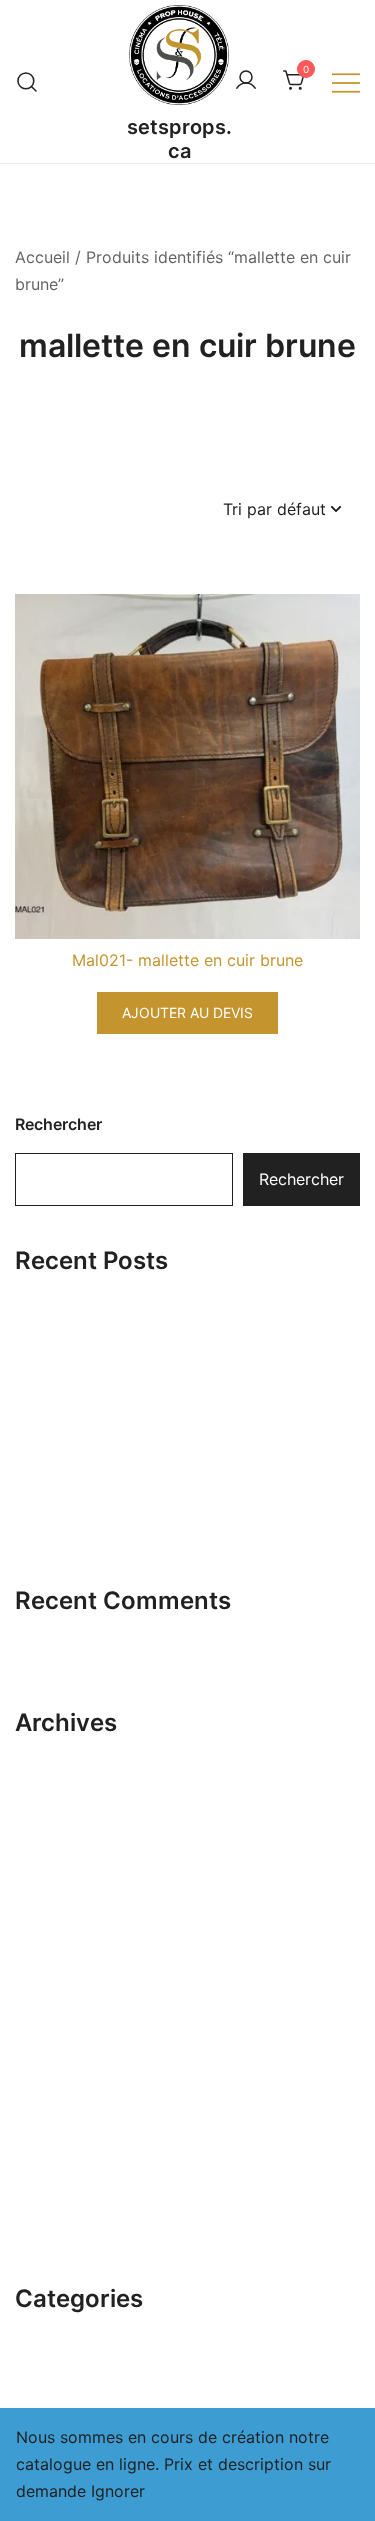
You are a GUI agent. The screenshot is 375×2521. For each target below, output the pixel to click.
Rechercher (58, 1124)
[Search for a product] (27, 81)
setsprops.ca (179, 139)
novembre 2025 (75, 1899)
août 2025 (54, 2009)
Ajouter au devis (187, 1012)
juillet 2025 (57, 2046)
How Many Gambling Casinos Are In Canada (182, 1532)
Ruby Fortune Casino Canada (125, 1349)
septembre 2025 (78, 1972)
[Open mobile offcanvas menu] (346, 81)
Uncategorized (71, 2327)
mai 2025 (51, 2120)
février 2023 (62, 2231)
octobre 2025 (67, 1936)
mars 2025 (56, 2194)
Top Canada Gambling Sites (120, 1288)
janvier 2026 (62, 1825)
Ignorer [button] (118, 2491)
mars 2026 (56, 1751)
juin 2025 (50, 2083)
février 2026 (62, 1788)
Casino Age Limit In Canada (120, 1471)
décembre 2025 (75, 1862)
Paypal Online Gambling (105, 1410)
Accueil (42, 257)
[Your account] (246, 81)
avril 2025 (53, 2157)
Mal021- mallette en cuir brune (187, 960)
